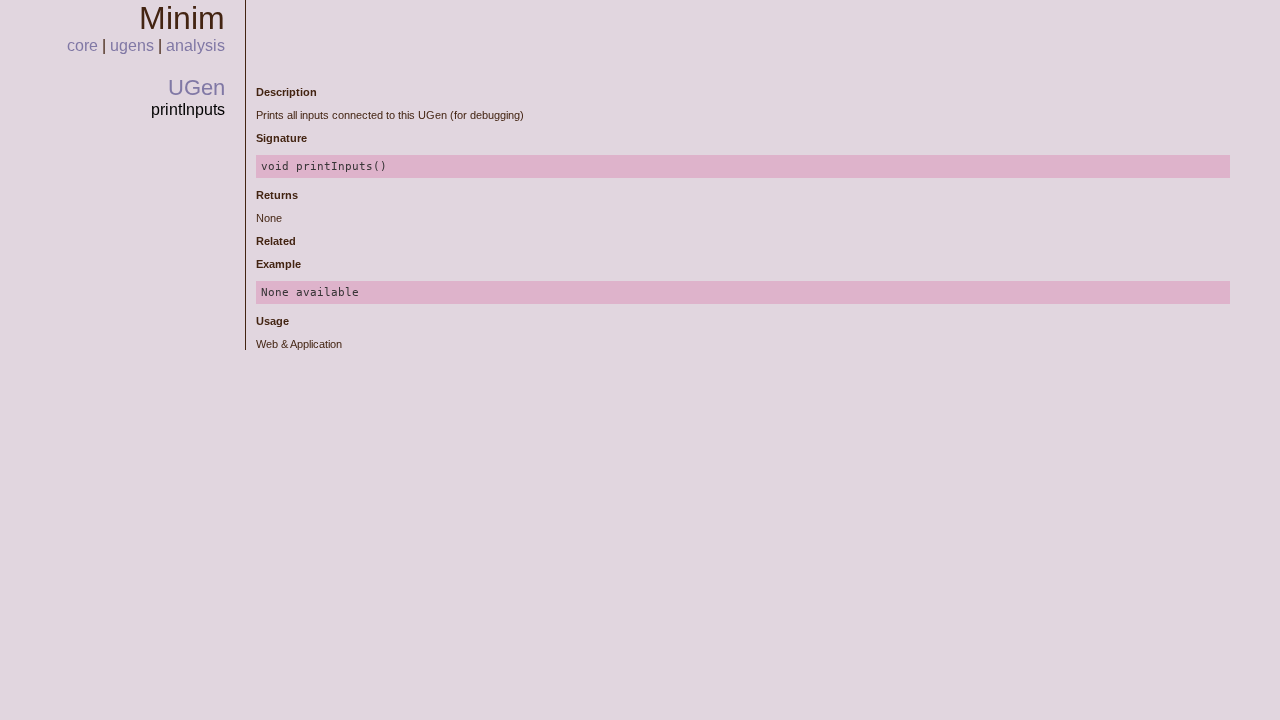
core (82, 45)
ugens (132, 45)
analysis (195, 45)
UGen (196, 87)
